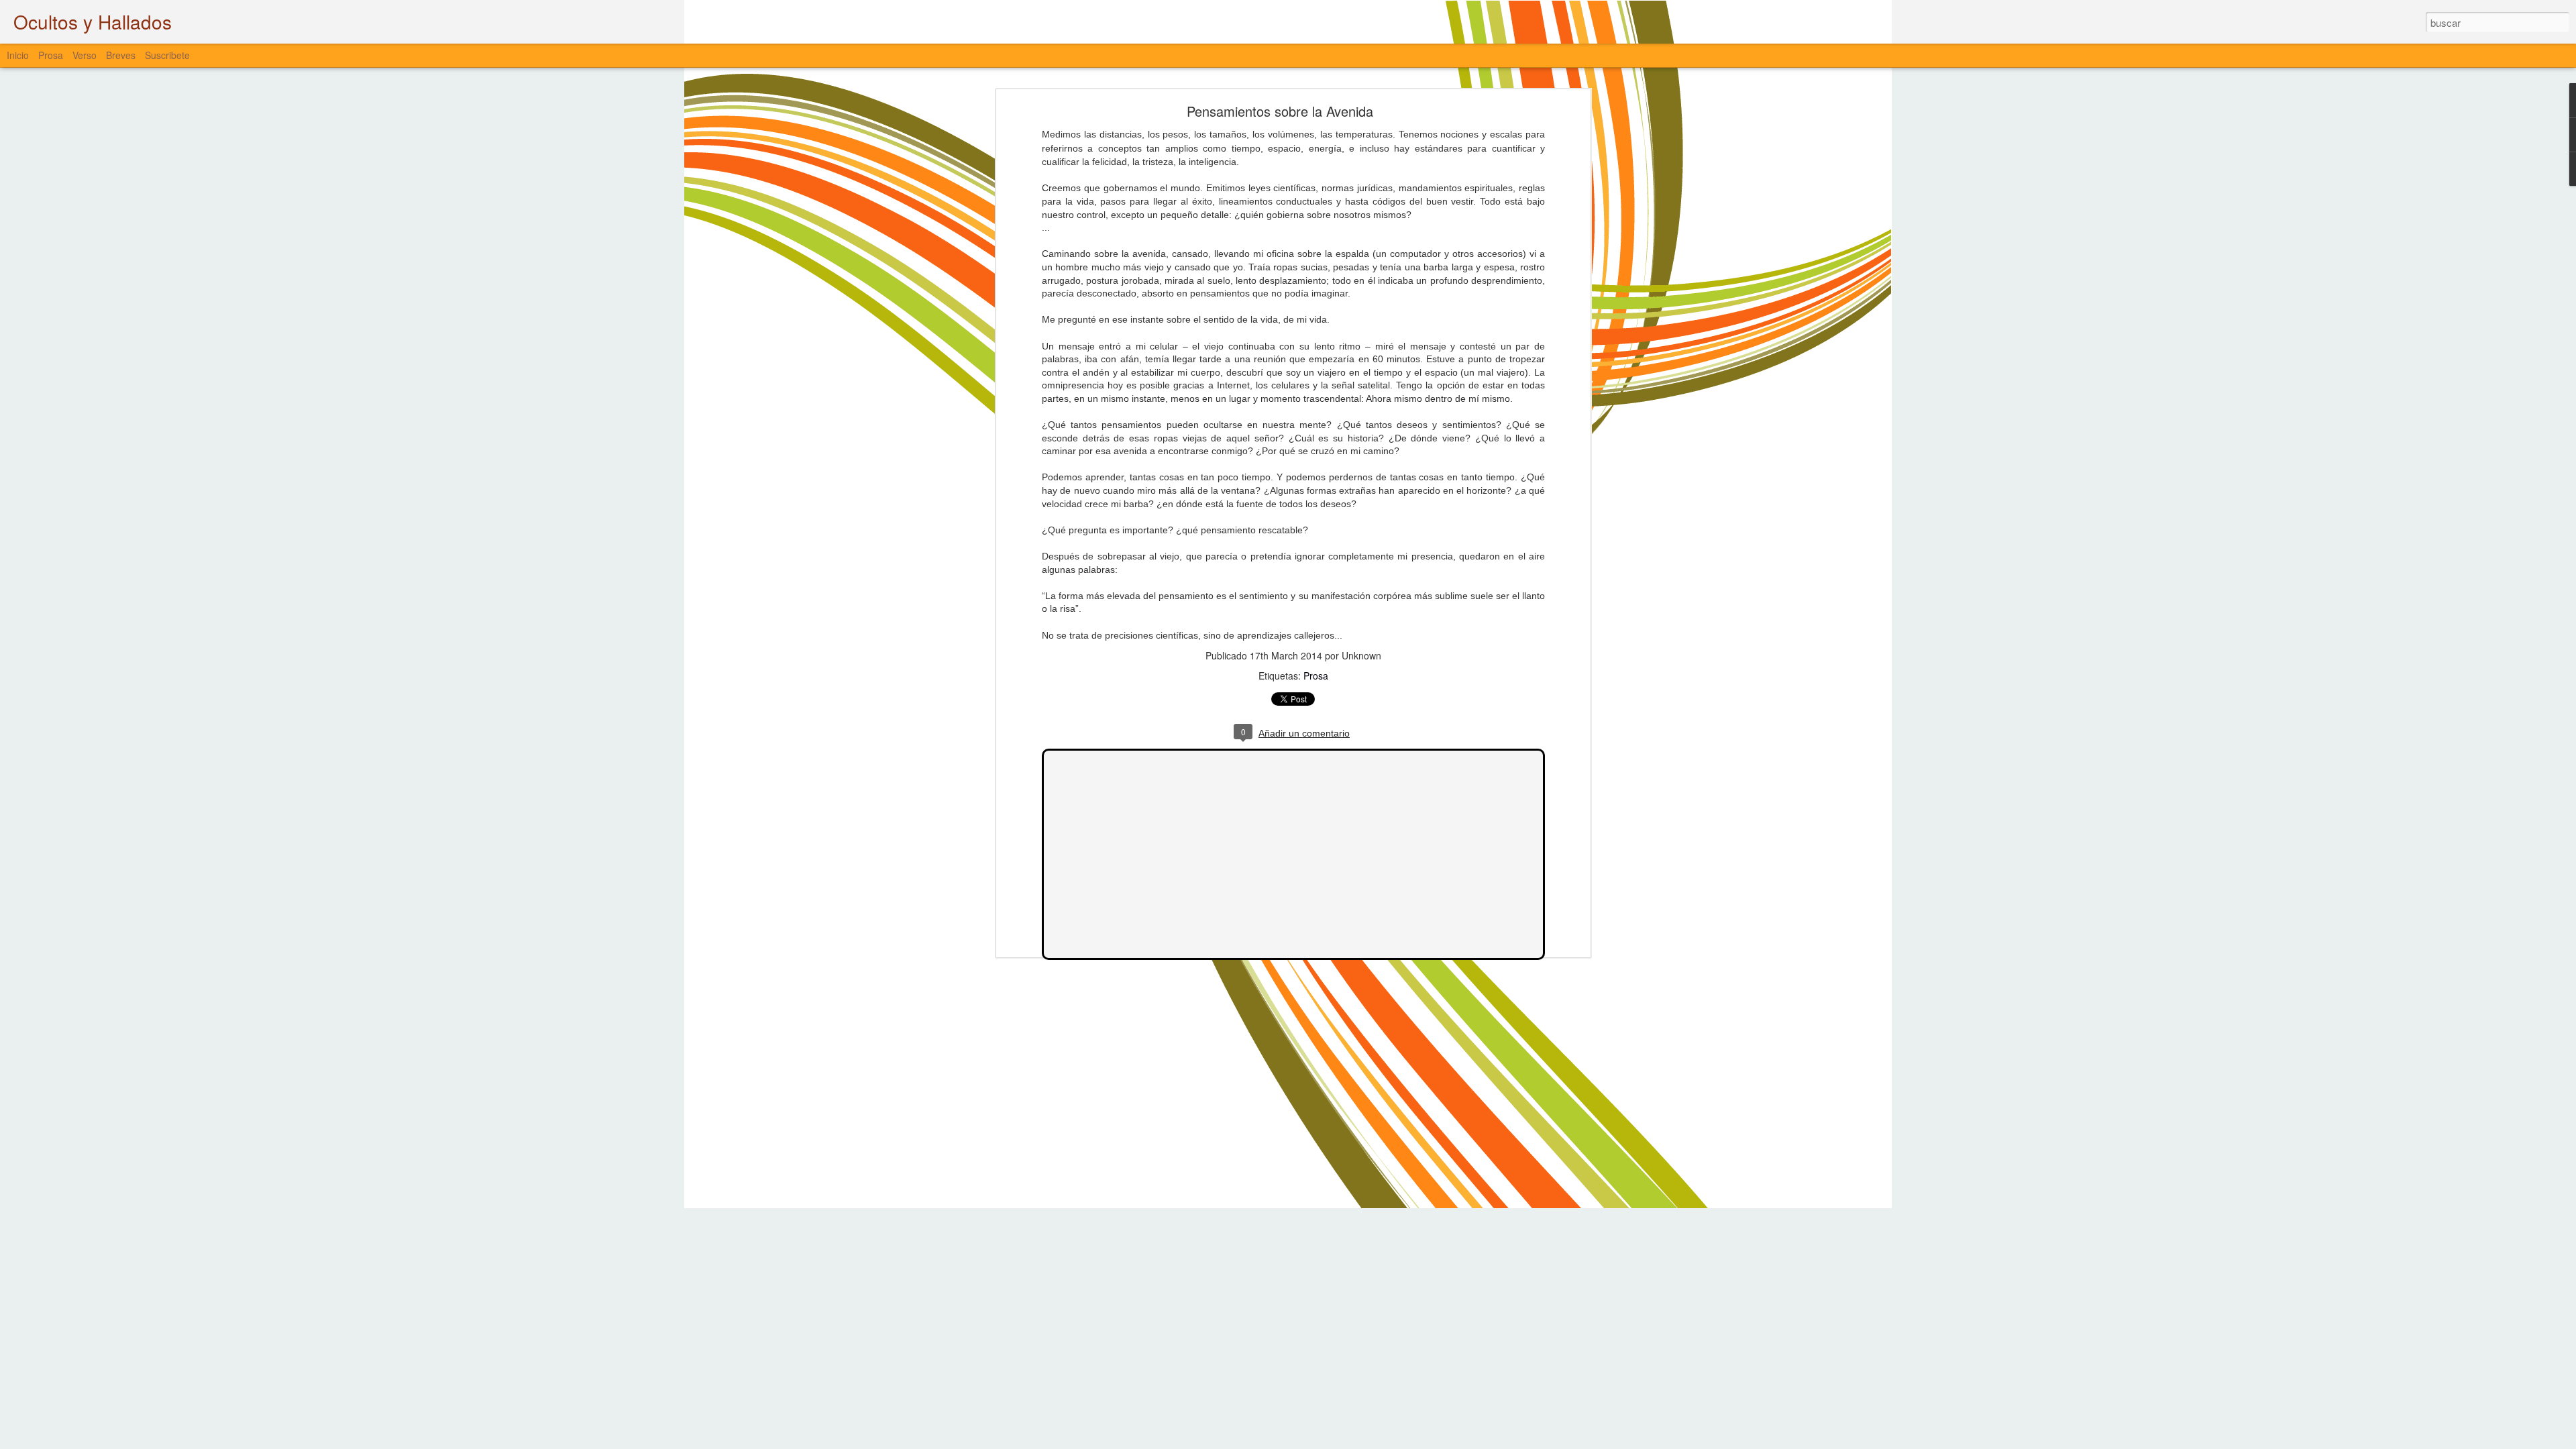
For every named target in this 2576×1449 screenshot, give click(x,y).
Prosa (1316, 676)
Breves (121, 55)
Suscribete (167, 55)
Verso (85, 55)
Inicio (18, 55)
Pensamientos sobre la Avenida (1280, 111)
